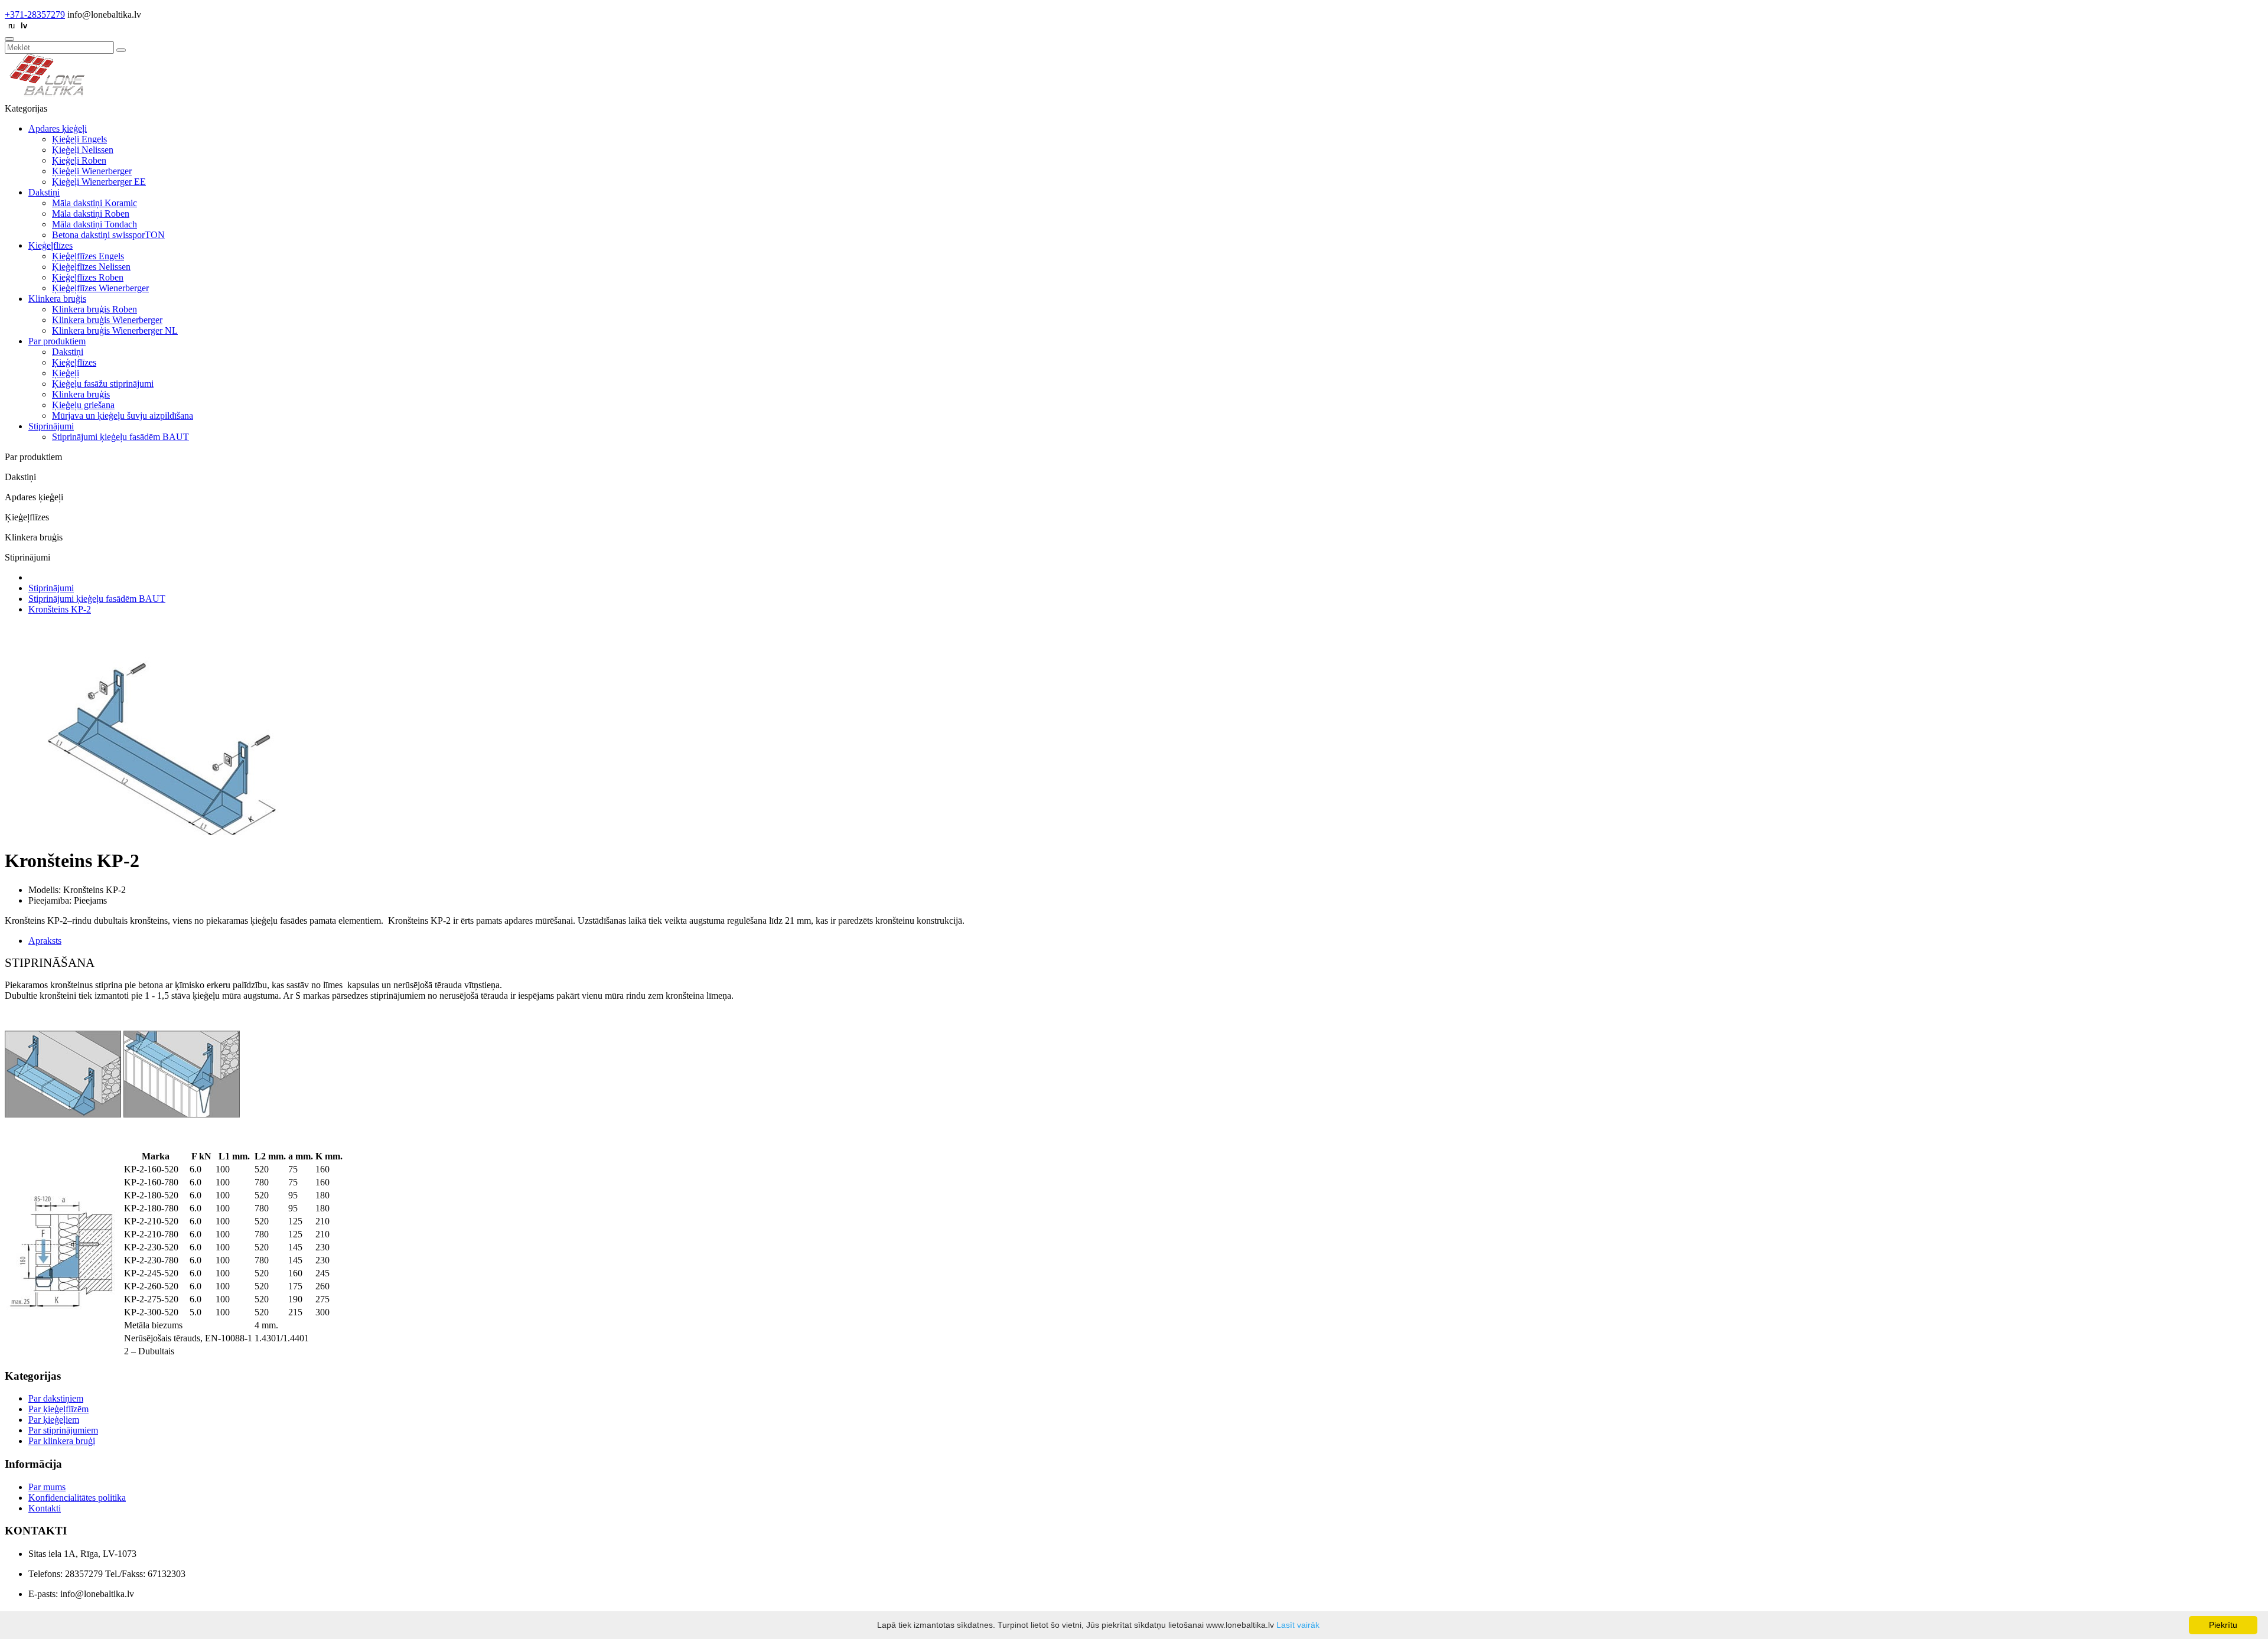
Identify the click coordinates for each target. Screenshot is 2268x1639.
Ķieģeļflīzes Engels (88, 256)
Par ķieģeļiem (54, 1420)
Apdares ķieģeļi (58, 128)
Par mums (47, 1487)
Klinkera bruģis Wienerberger (107, 320)
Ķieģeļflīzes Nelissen (91, 267)
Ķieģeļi (66, 373)
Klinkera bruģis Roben (94, 309)
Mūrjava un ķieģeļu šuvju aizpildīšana (123, 416)
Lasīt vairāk (1298, 1625)
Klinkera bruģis (57, 299)
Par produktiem (57, 341)
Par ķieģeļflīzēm (58, 1409)
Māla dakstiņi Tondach (94, 224)
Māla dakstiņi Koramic (94, 203)
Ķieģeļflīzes (50, 245)
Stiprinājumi (51, 426)
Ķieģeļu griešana (83, 405)
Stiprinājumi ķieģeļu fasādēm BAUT (120, 437)
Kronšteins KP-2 (60, 609)
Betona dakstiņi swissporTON (108, 235)
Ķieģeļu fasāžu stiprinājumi (103, 384)
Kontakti (45, 1508)
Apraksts (45, 941)
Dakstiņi (44, 192)
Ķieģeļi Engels (79, 139)
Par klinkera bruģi (62, 1441)
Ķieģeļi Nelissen (83, 150)
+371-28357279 (35, 14)
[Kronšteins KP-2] (162, 832)
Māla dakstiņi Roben (91, 214)
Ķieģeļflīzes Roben (88, 277)
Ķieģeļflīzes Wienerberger (100, 288)
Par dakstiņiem (56, 1398)
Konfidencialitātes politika (77, 1498)
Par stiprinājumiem (63, 1430)
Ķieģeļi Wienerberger (92, 171)
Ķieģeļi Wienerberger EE (99, 182)
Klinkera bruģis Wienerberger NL (115, 330)
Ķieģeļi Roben (79, 160)
